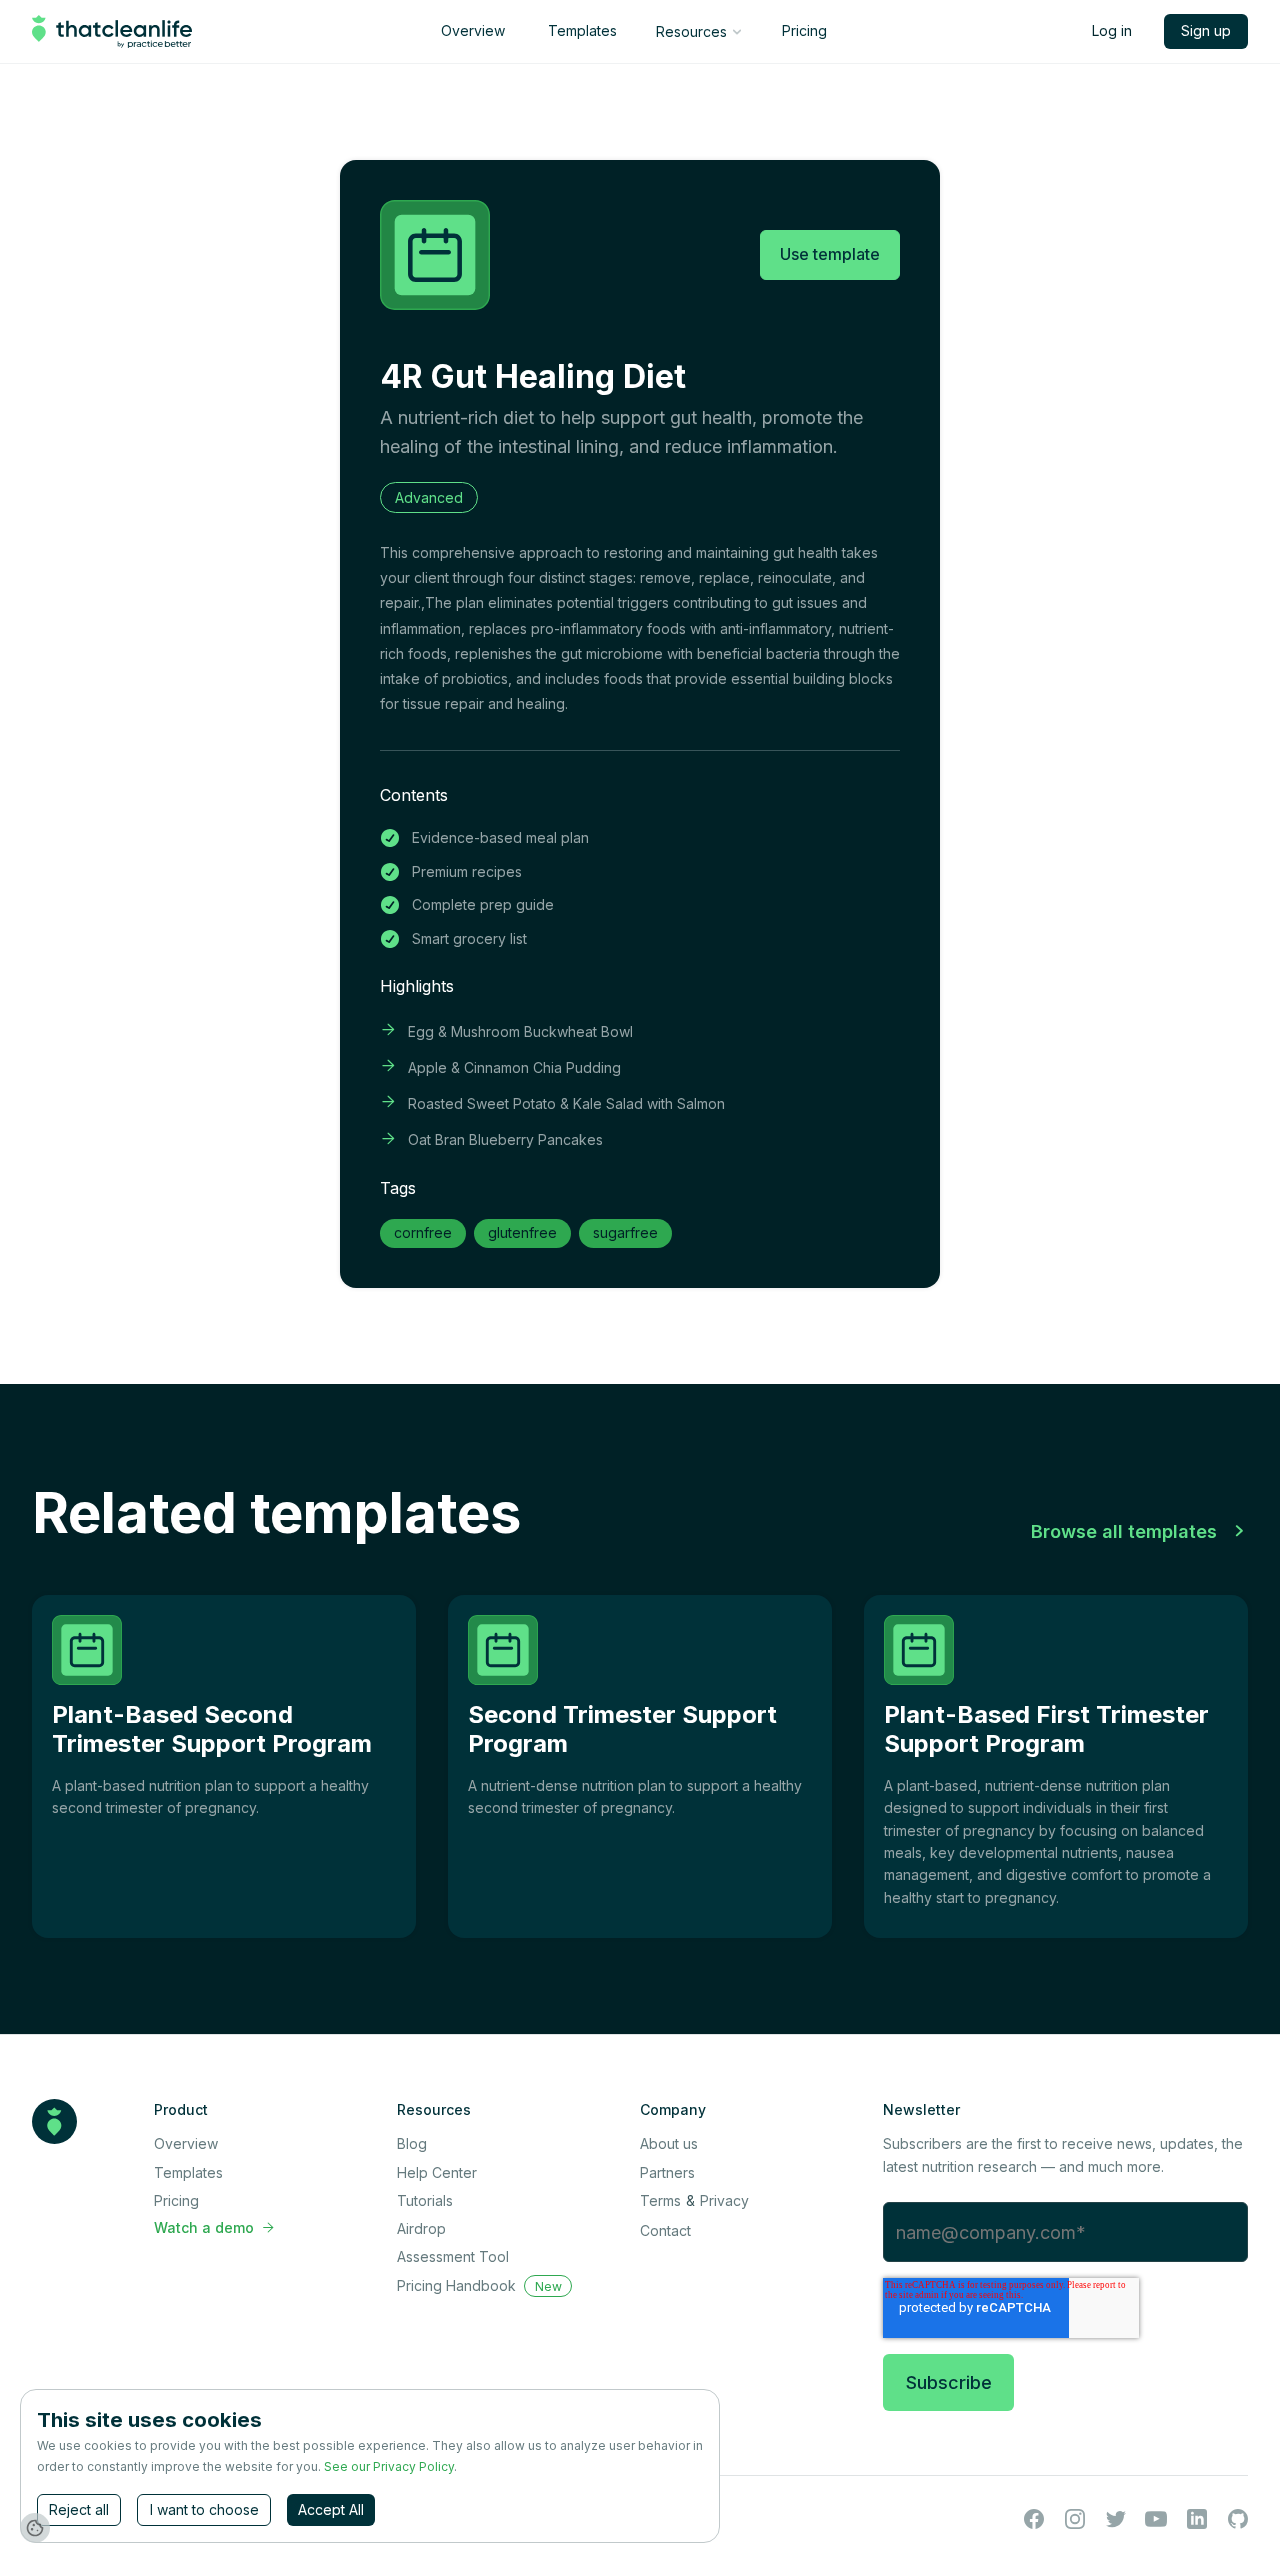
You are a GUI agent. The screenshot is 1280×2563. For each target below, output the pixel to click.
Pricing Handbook (456, 2285)
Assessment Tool (453, 2256)
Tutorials (425, 2200)
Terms (660, 2200)
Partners (667, 2172)
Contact (665, 2230)
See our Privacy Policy (389, 2466)
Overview (473, 30)
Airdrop (421, 2228)
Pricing (804, 30)
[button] (698, 32)
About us (669, 2143)
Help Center (437, 2172)
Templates (582, 30)
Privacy (724, 2200)
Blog (412, 2143)
